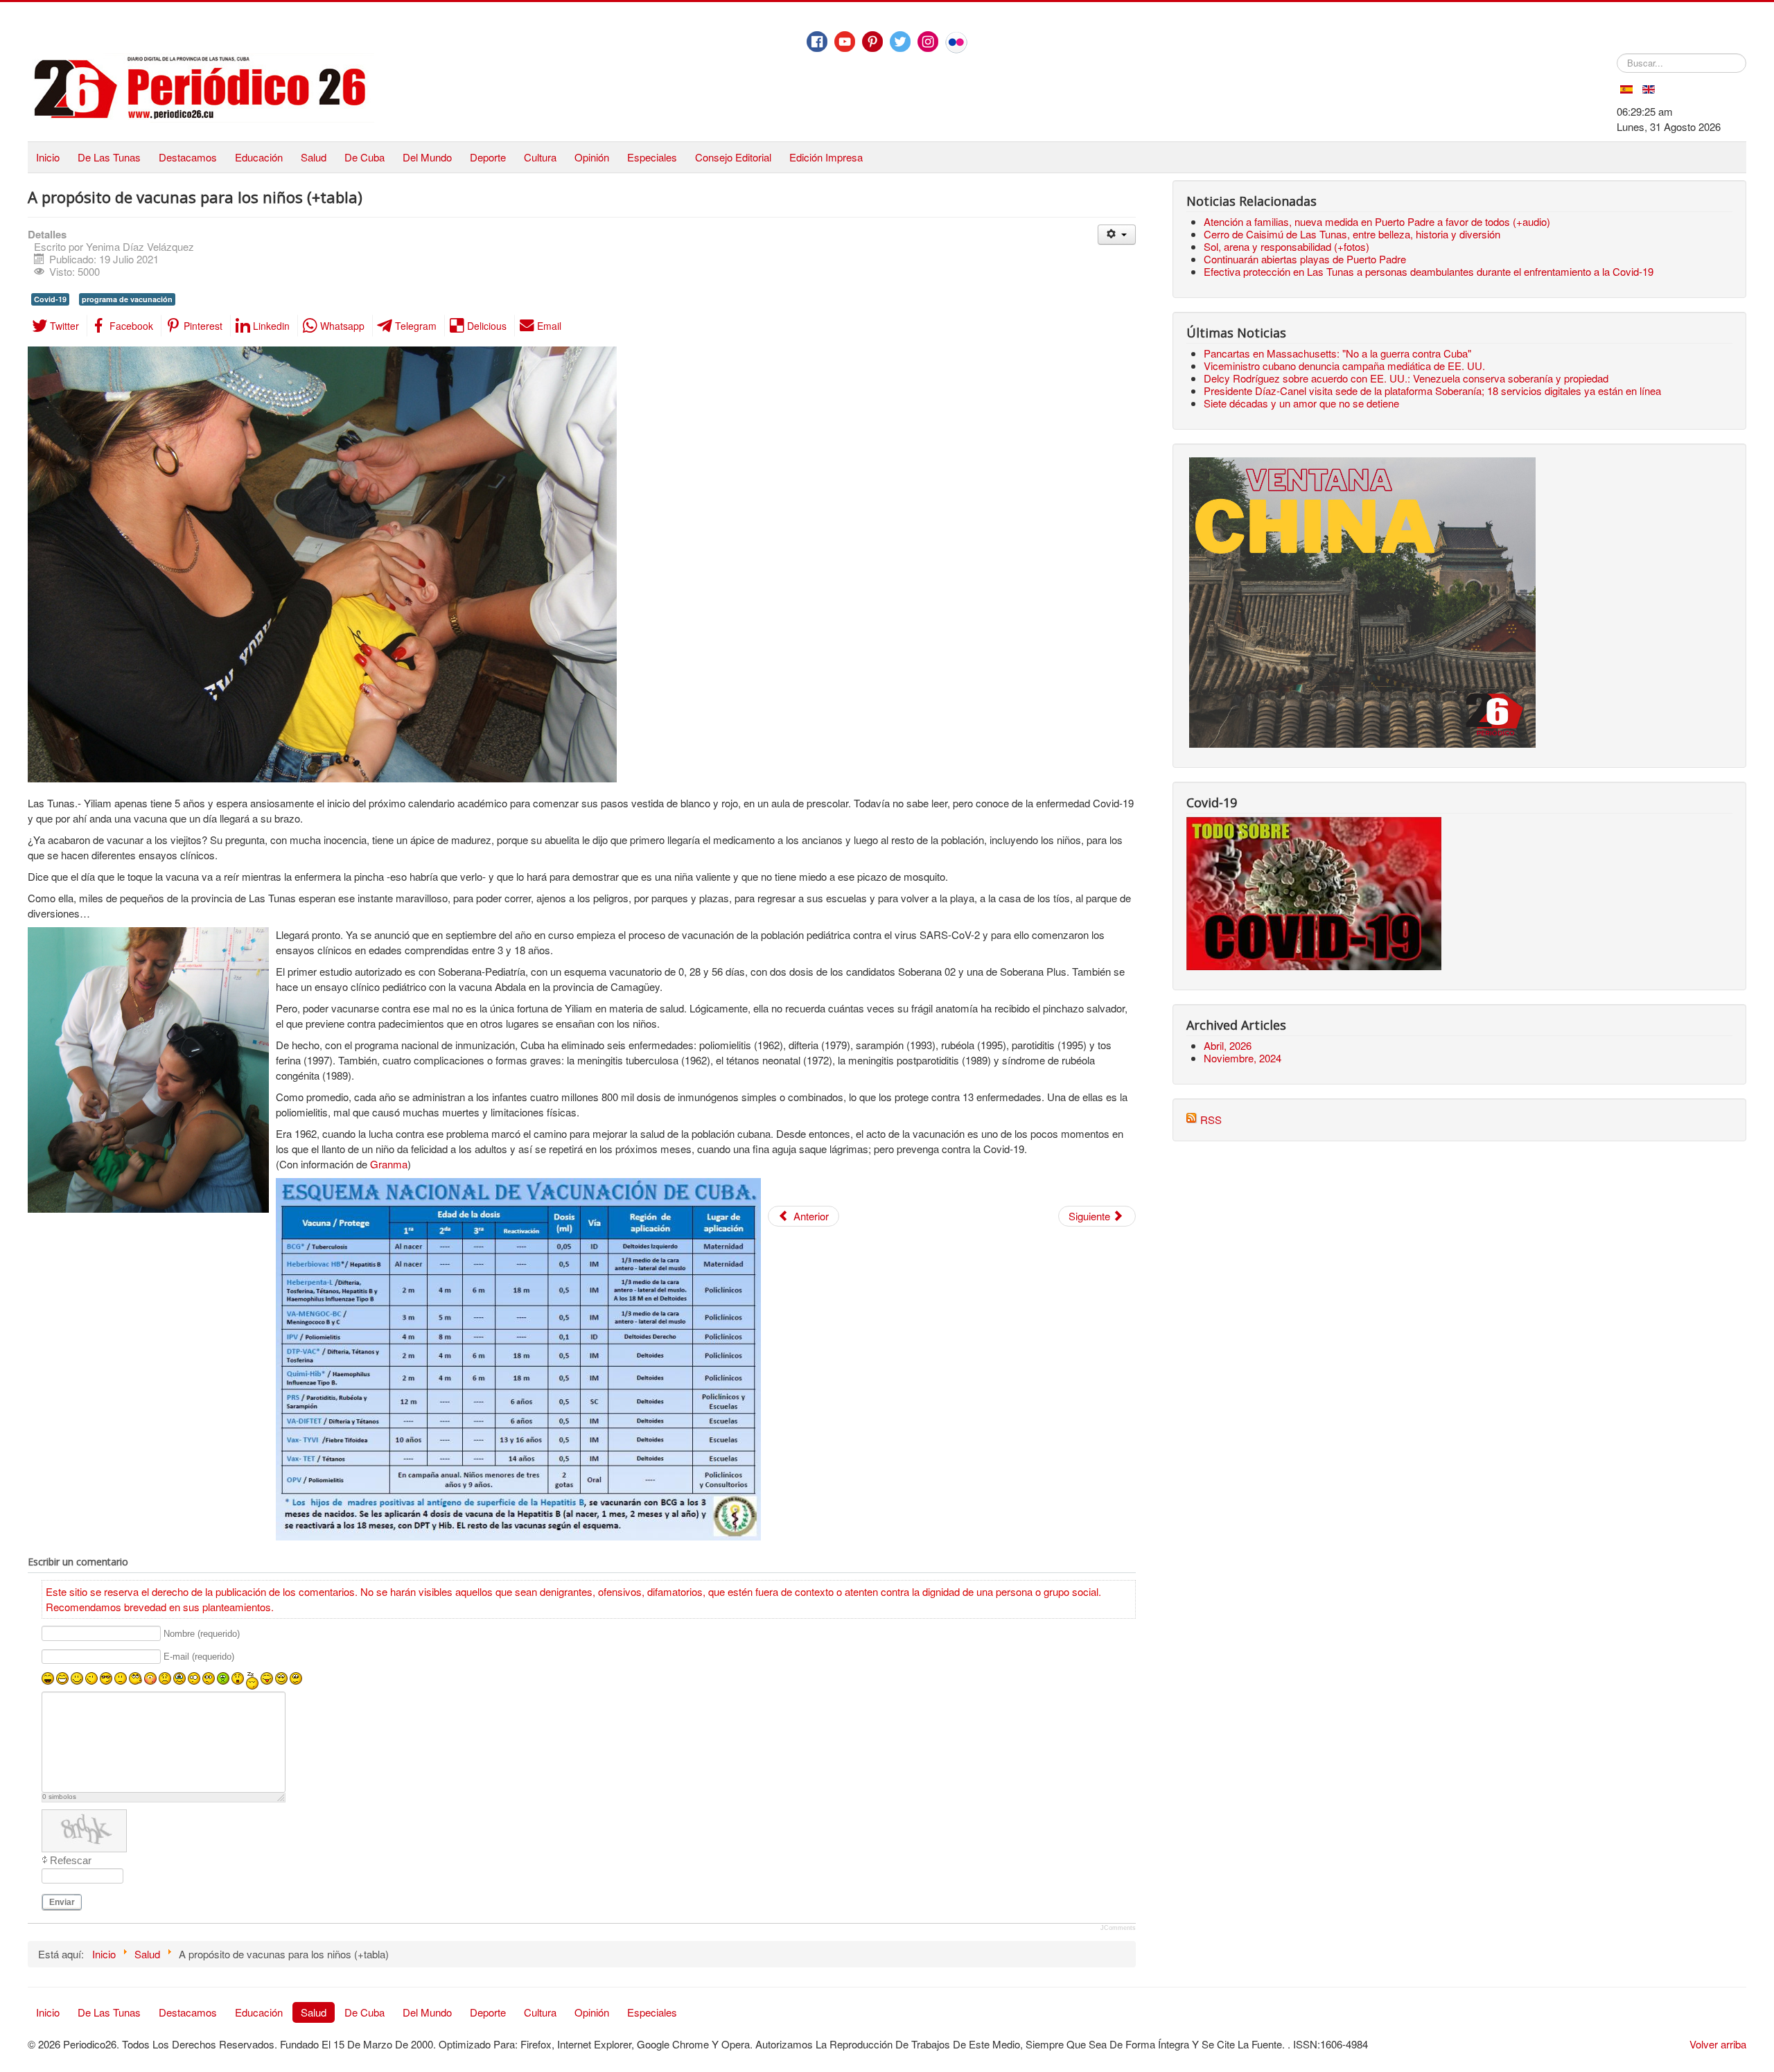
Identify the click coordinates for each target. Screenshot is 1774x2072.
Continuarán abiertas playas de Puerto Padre (1305, 259)
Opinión (592, 157)
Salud (314, 157)
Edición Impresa (826, 157)
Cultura (540, 157)
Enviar (62, 1902)
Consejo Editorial (733, 157)
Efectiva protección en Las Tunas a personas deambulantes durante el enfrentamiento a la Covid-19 (1429, 271)
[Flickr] (956, 42)
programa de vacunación (127, 299)
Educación (259, 157)
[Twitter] (900, 42)
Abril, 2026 (1228, 1045)
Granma (389, 1164)
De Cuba (365, 157)
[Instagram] (928, 42)
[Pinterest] (872, 42)
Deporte (488, 157)
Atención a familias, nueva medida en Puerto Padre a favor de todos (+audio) (1377, 221)
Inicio (48, 157)
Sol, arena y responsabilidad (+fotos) (1286, 246)
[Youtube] (845, 42)
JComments (1118, 1928)
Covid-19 (50, 299)
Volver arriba (1718, 2044)
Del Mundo (427, 157)
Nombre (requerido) (202, 1634)
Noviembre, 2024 (1242, 1058)
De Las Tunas (109, 157)
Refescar (71, 1860)
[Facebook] (817, 42)
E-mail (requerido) (199, 1657)
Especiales (652, 157)
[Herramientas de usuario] (1117, 235)
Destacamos (188, 157)
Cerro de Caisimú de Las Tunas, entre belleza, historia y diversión (1352, 234)
